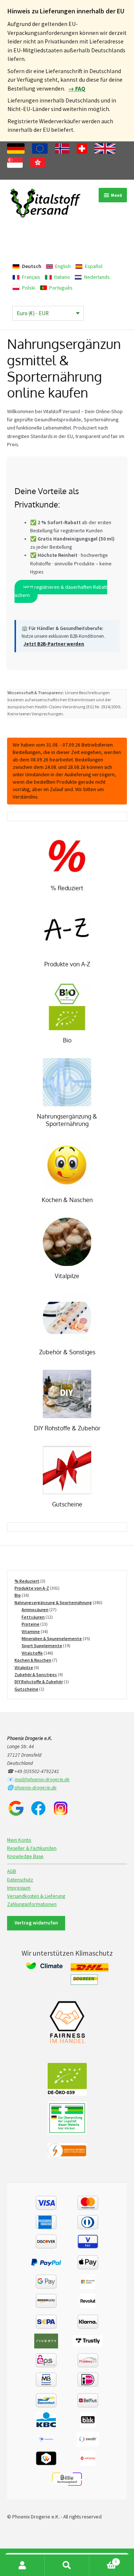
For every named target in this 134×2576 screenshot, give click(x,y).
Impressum (19, 1888)
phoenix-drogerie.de (36, 1788)
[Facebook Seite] (38, 1808)
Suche (67, 2565)
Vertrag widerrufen (36, 1923)
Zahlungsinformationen (32, 1904)
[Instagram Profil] (61, 1808)
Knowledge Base (25, 1856)
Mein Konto (19, 1840)
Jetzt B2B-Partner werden (54, 644)
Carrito (103, 2560)
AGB (12, 1871)
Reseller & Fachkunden (32, 1848)
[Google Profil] (16, 1808)
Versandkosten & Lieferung (36, 1896)
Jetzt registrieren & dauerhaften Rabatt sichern (61, 591)
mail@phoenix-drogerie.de (42, 1780)
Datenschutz (20, 1880)
